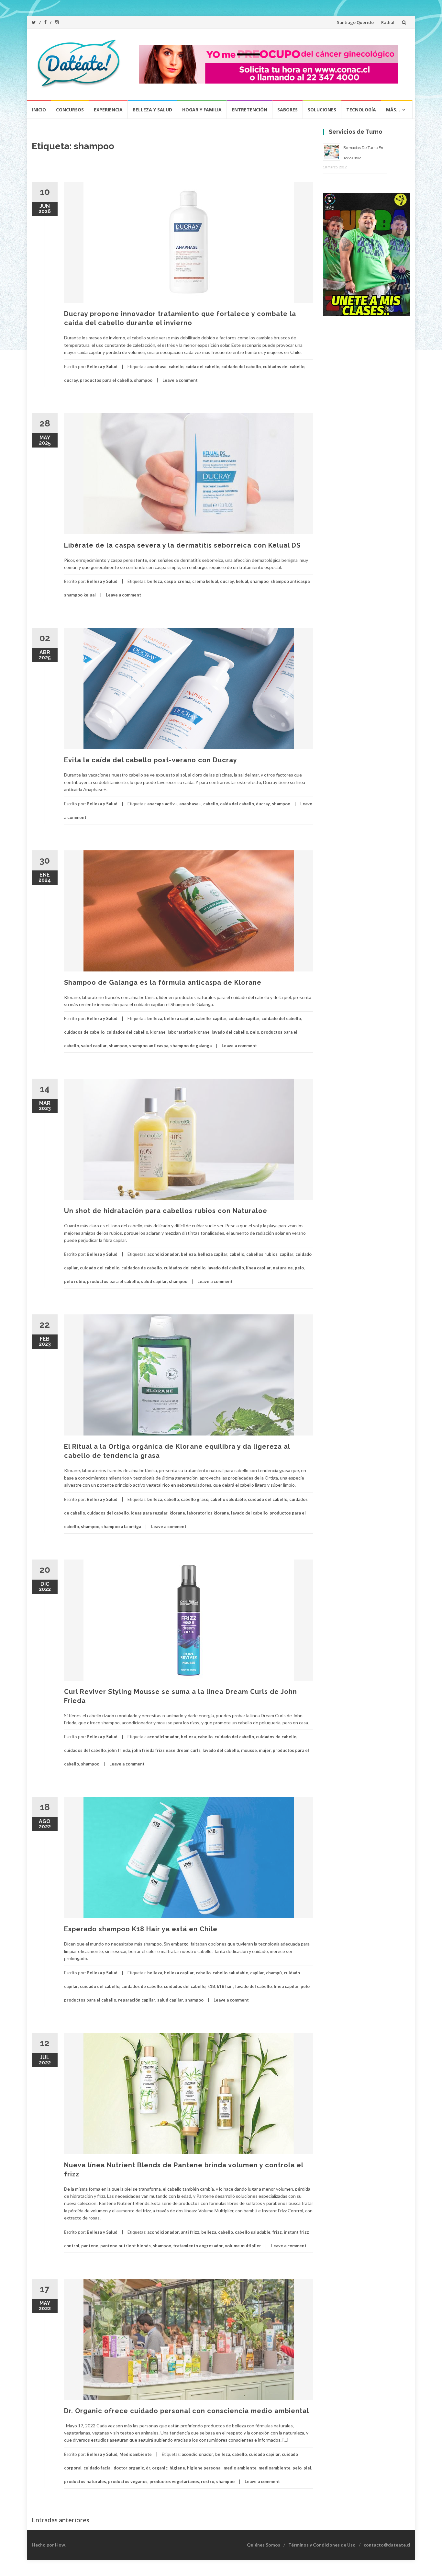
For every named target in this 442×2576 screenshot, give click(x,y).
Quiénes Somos (264, 2545)
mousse (249, 1750)
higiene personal (204, 2468)
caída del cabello (202, 367)
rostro (208, 2481)
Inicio (39, 110)
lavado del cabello (230, 1032)
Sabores (287, 110)
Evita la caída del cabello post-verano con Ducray (151, 760)
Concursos (70, 110)
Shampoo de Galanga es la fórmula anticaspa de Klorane (163, 982)
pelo (255, 1032)
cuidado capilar (244, 1018)
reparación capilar (137, 2000)
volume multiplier (243, 2246)
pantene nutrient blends (126, 2246)
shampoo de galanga (191, 1046)
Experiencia (108, 110)
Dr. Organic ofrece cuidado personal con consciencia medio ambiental (187, 2411)
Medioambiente (136, 2454)
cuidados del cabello (284, 367)
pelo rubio (75, 1281)
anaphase (157, 367)
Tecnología (361, 110)
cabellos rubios (262, 1254)
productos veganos (128, 2481)
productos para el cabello (106, 380)
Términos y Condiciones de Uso (322, 2545)
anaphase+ (190, 804)
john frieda (119, 1750)
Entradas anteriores (61, 2520)
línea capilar (258, 1268)
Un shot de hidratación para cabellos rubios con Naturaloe (166, 1211)
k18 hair (225, 1986)
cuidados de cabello (84, 1032)
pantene (90, 2246)
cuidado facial (98, 2468)
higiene (177, 2468)
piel (307, 2468)
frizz (277, 2232)
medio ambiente (240, 2468)
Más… (393, 110)
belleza (155, 581)
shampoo (143, 380)
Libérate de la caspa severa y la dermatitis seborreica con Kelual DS (182, 545)
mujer (265, 1750)
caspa (170, 581)
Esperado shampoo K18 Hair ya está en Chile (141, 1929)
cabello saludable (228, 1499)
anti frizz (190, 2232)
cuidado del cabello (241, 367)
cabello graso (195, 1499)
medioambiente (275, 2468)
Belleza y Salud (152, 110)
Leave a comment (180, 380)
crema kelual (205, 581)
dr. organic (157, 2468)
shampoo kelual (80, 595)
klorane (158, 1032)
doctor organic (129, 2468)
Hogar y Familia (202, 110)
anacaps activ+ (162, 804)
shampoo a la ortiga (121, 1526)
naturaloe (283, 1268)
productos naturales (85, 2481)
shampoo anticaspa (290, 581)
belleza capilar (179, 1018)
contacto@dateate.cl (387, 2545)
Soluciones (322, 110)
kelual (242, 581)
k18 (211, 1986)
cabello (176, 367)
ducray (71, 380)
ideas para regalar (149, 1513)
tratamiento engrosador (198, 2246)
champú (274, 1973)
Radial (388, 22)
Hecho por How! (49, 2545)
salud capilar (94, 1046)
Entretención (249, 110)
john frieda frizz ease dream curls (166, 1750)
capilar (220, 1018)
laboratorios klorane (189, 1032)
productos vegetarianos (174, 2481)
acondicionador (163, 1254)
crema (184, 581)
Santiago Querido (355, 22)
